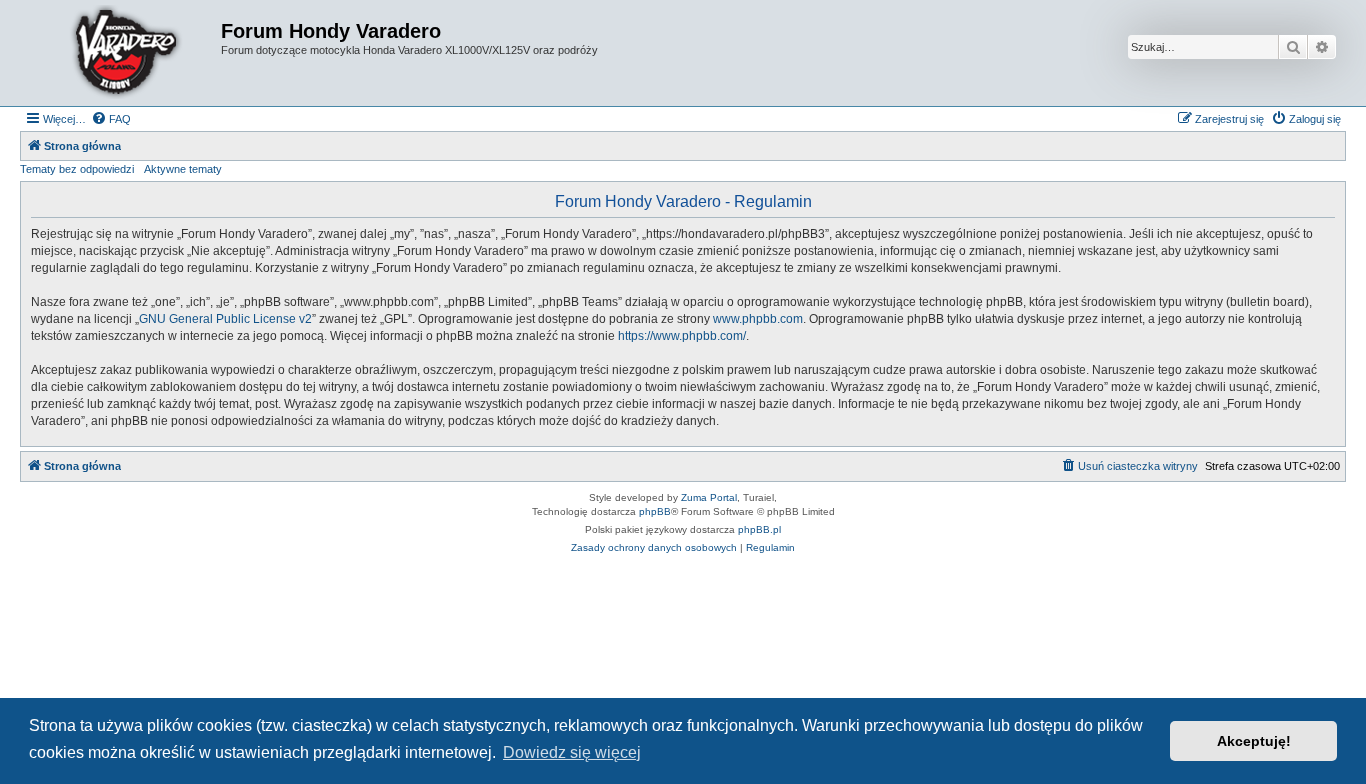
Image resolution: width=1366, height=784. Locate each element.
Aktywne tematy (183, 169)
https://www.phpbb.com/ (682, 336)
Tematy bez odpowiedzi (77, 169)
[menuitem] (111, 119)
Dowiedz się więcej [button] (572, 752)
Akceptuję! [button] (1254, 741)
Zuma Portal (709, 497)
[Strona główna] (123, 53)
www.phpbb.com (758, 319)
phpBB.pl (759, 529)
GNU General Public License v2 (225, 319)
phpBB (655, 511)
